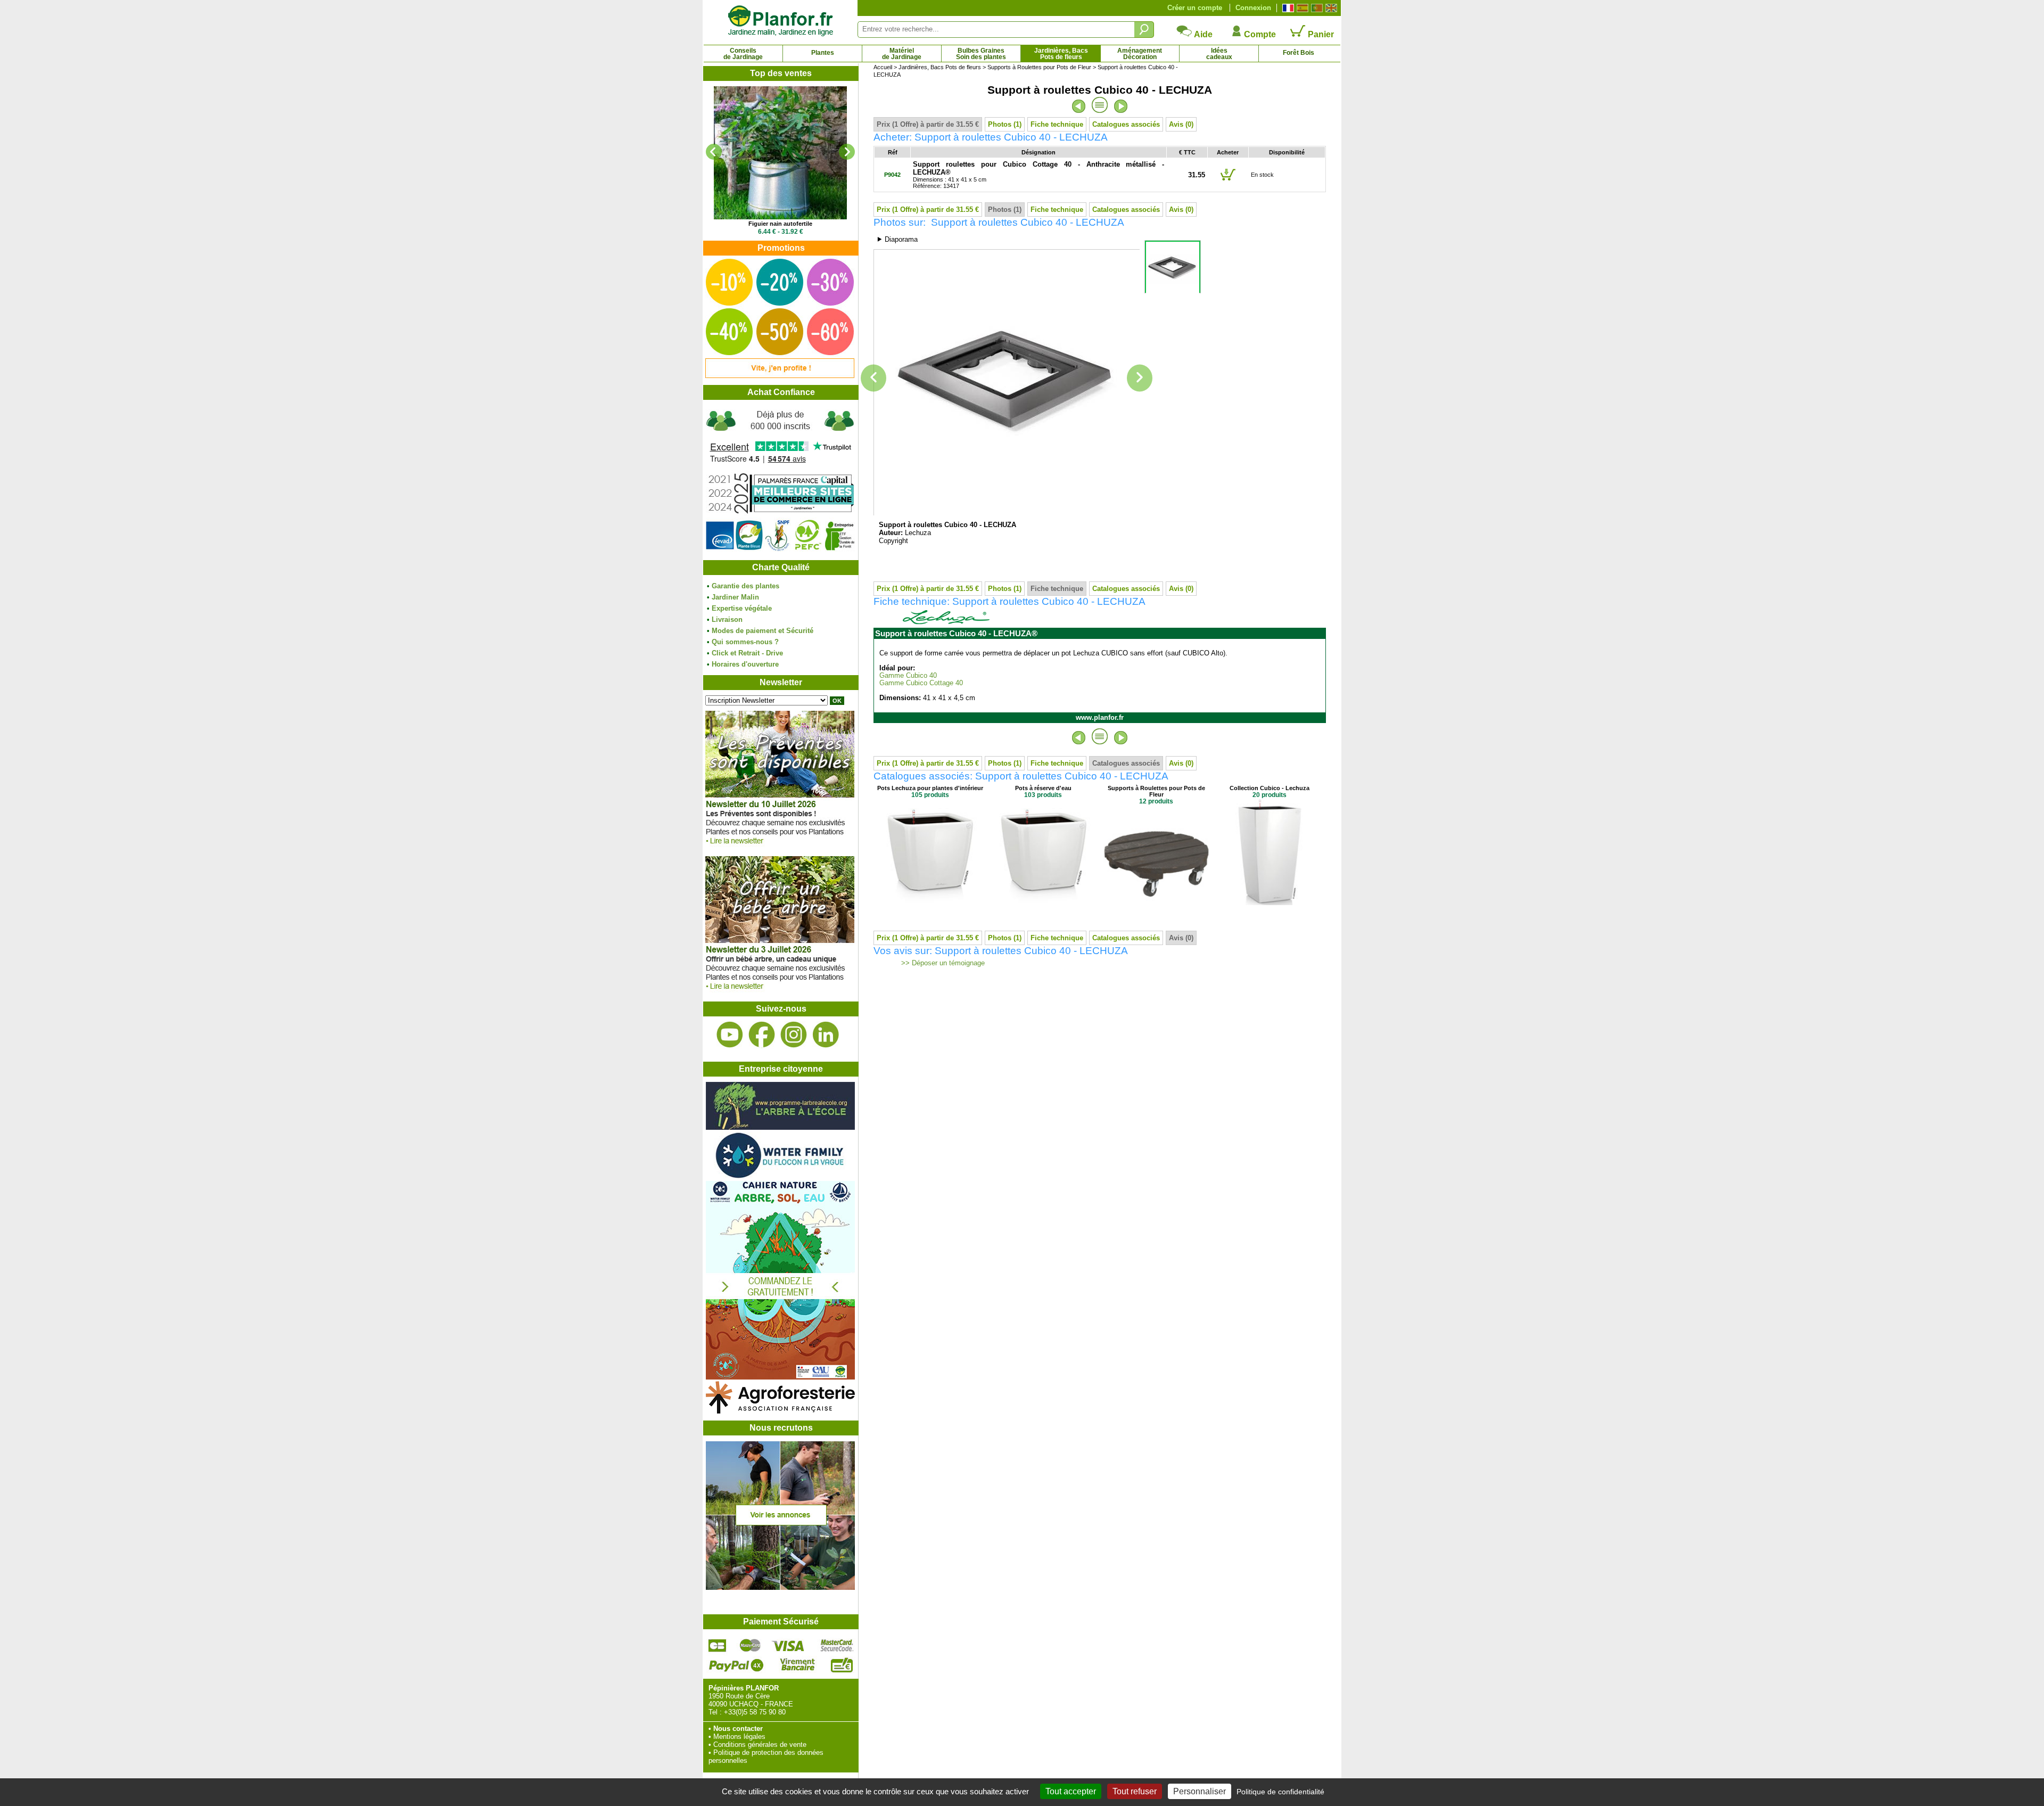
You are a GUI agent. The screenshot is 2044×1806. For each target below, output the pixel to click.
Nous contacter (738, 1729)
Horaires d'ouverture (745, 664)
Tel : (715, 1712)
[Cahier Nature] (780, 1377)
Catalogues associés (1126, 124)
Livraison (727, 619)
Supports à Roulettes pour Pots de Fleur (1039, 67)
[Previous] (714, 152)
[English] (1330, 8)
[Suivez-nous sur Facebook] (762, 1035)
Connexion (1253, 8)
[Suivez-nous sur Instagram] (794, 1035)
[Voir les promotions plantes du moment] (780, 376)
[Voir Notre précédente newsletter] (780, 992)
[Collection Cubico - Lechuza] (1270, 903)
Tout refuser (1135, 1791)
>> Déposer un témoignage (942, 963)
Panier (1320, 34)
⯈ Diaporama (897, 239)
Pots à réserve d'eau (1043, 788)
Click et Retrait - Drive (747, 653)
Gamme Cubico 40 (908, 676)
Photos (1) (1005, 124)
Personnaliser (1200, 1791)
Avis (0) (1181, 124)
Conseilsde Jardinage (743, 54)
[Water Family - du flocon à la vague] (780, 1177)
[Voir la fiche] (780, 153)
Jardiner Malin (735, 597)
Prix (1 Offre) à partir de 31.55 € (928, 124)
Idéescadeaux (1219, 54)
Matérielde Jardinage (902, 54)
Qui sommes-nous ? (745, 642)
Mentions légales (739, 1737)
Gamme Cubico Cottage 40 (921, 683)
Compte (1259, 34)
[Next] (847, 152)
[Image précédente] (873, 378)
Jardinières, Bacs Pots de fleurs (940, 67)
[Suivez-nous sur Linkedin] (826, 1035)
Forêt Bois (1299, 53)
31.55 (1197, 175)
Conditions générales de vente (760, 1745)
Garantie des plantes (745, 586)
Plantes (823, 53)
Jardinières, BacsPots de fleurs (1061, 54)
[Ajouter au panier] (1228, 180)
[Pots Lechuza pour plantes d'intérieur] (930, 903)
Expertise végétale (742, 608)
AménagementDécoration (1140, 54)
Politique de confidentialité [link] (1280, 1792)
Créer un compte (1195, 8)
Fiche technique (1057, 124)
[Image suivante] (1140, 378)
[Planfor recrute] (780, 1587)
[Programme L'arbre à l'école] (780, 1127)
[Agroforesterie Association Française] (780, 1411)
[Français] (1287, 8)
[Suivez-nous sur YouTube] (730, 1035)
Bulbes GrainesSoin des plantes (981, 54)
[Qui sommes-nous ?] (780, 480)
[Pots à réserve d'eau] (1043, 903)
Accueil (883, 67)
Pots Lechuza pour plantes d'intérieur (930, 788)
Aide (1202, 34)
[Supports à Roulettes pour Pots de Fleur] (1156, 909)
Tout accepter (1071, 1791)
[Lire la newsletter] (780, 847)
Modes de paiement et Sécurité (763, 631)
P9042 (892, 175)
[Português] (1316, 8)
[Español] (1301, 8)
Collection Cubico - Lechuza (1270, 788)
